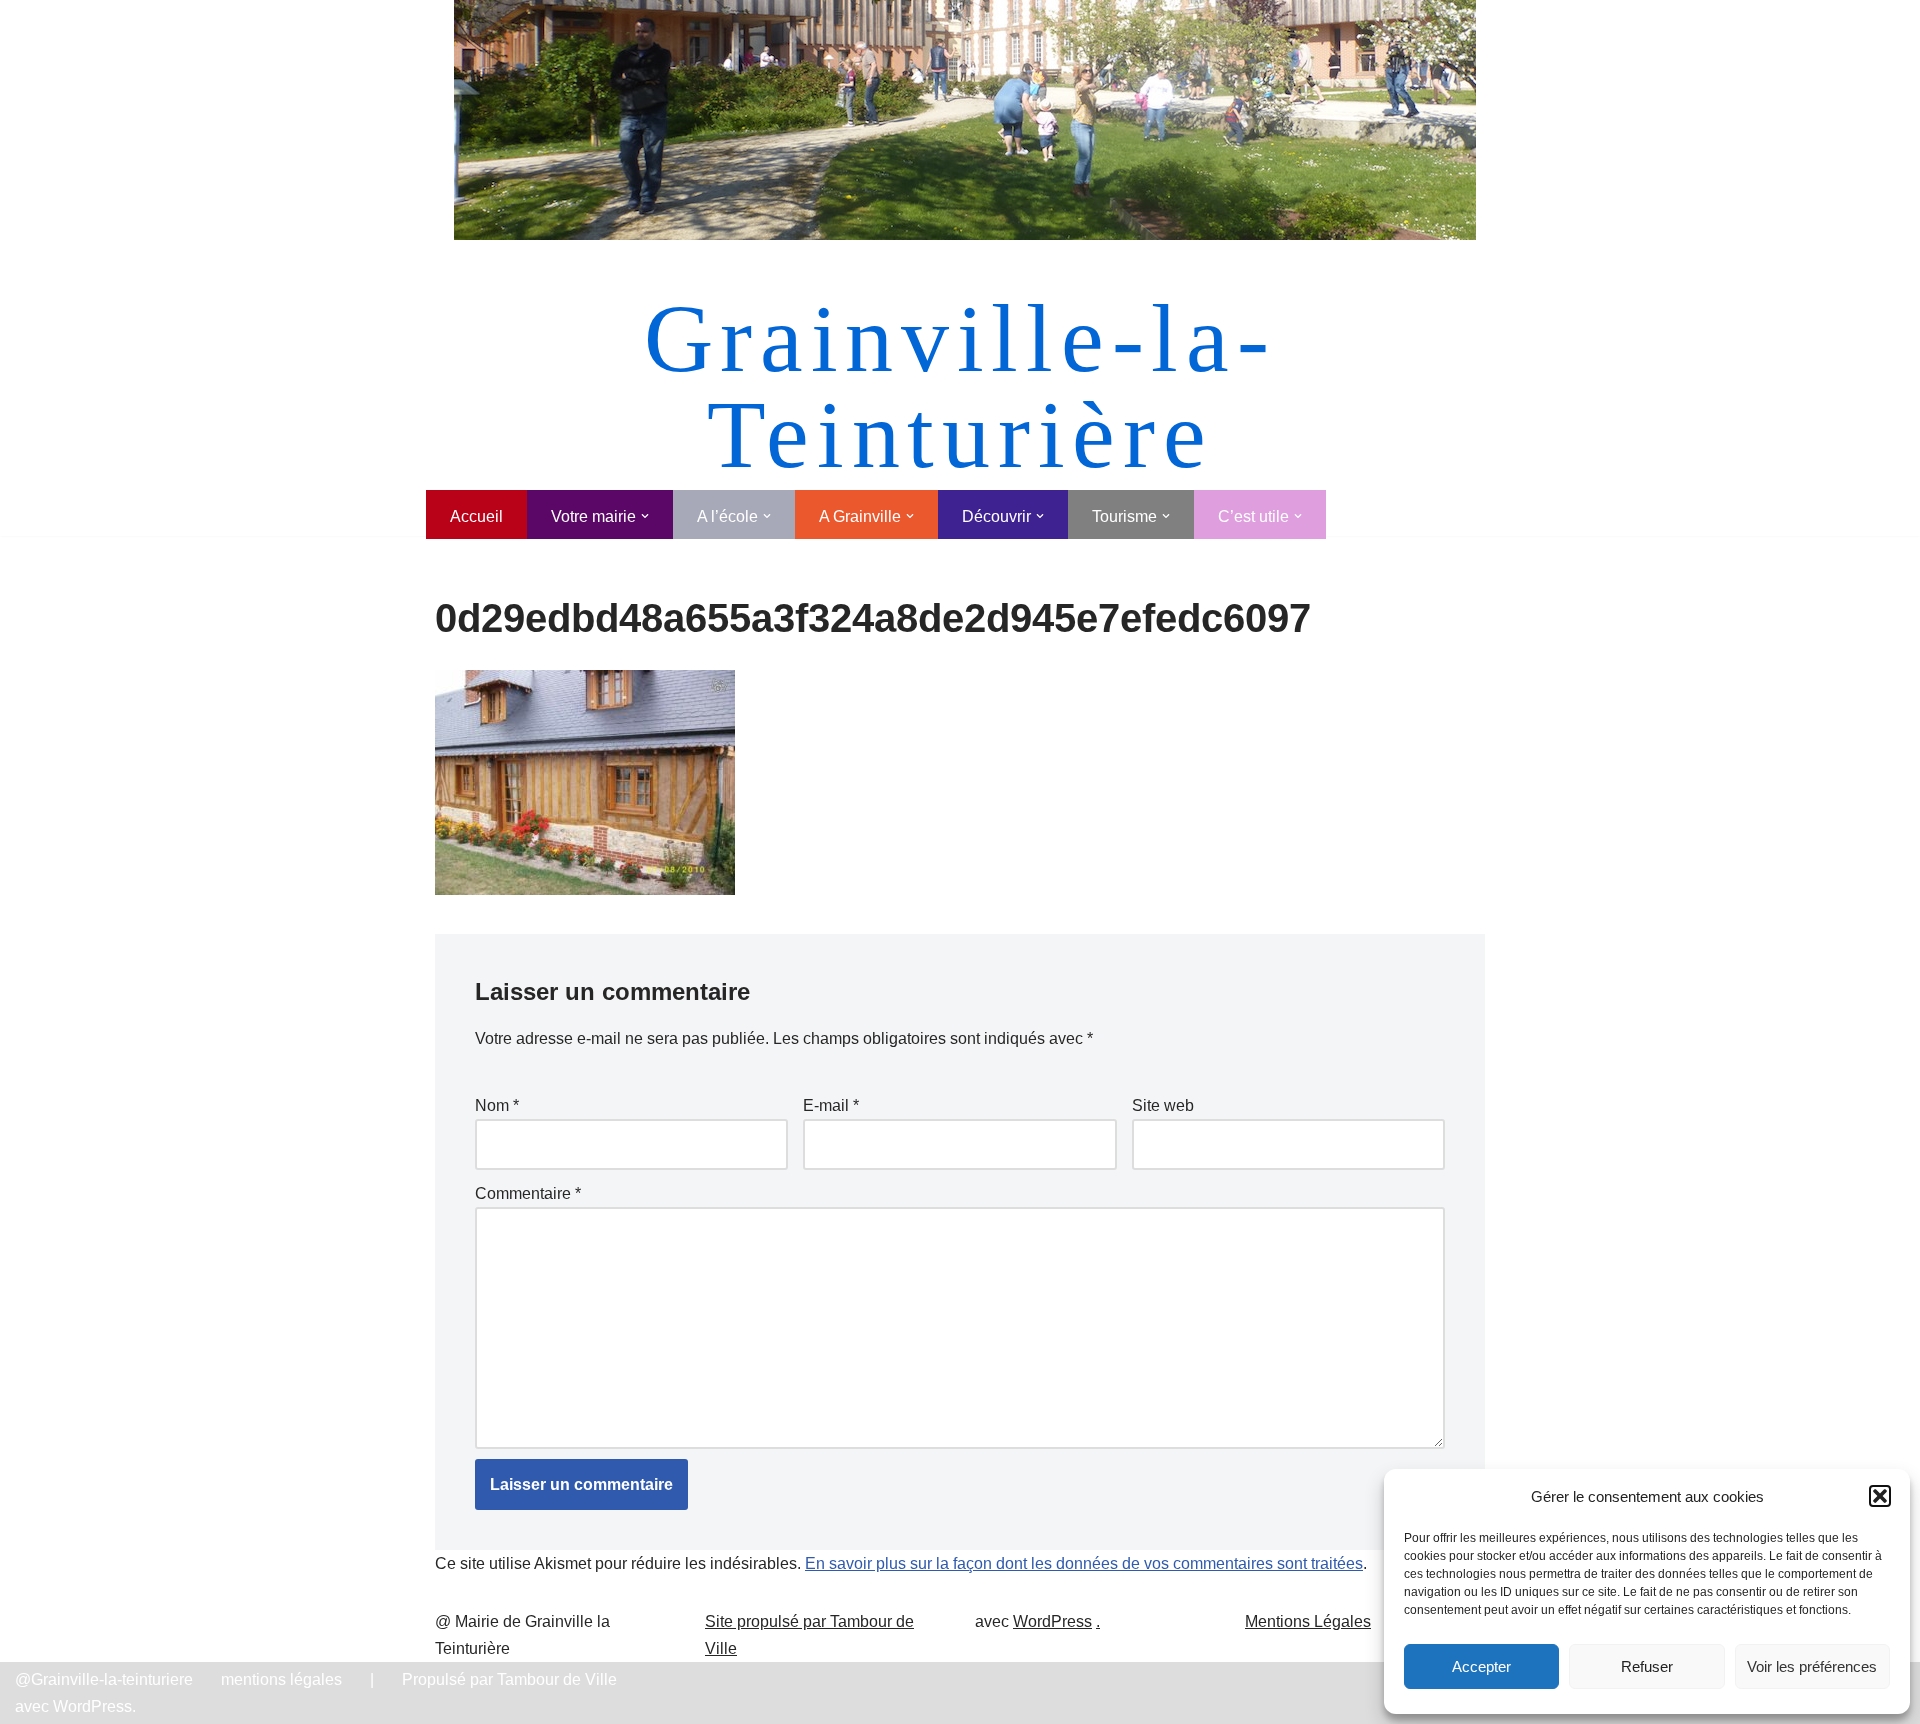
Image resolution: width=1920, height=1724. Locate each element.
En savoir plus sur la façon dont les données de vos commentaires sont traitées (1084, 1563)
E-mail (831, 1105)
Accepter (1481, 1666)
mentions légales (281, 1679)
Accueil (476, 516)
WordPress (1052, 1621)
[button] (1880, 1496)
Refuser (1647, 1666)
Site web (1163, 1105)
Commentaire (528, 1193)
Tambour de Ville (557, 1679)
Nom (497, 1105)
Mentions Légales (1308, 1621)
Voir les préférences (1812, 1666)
